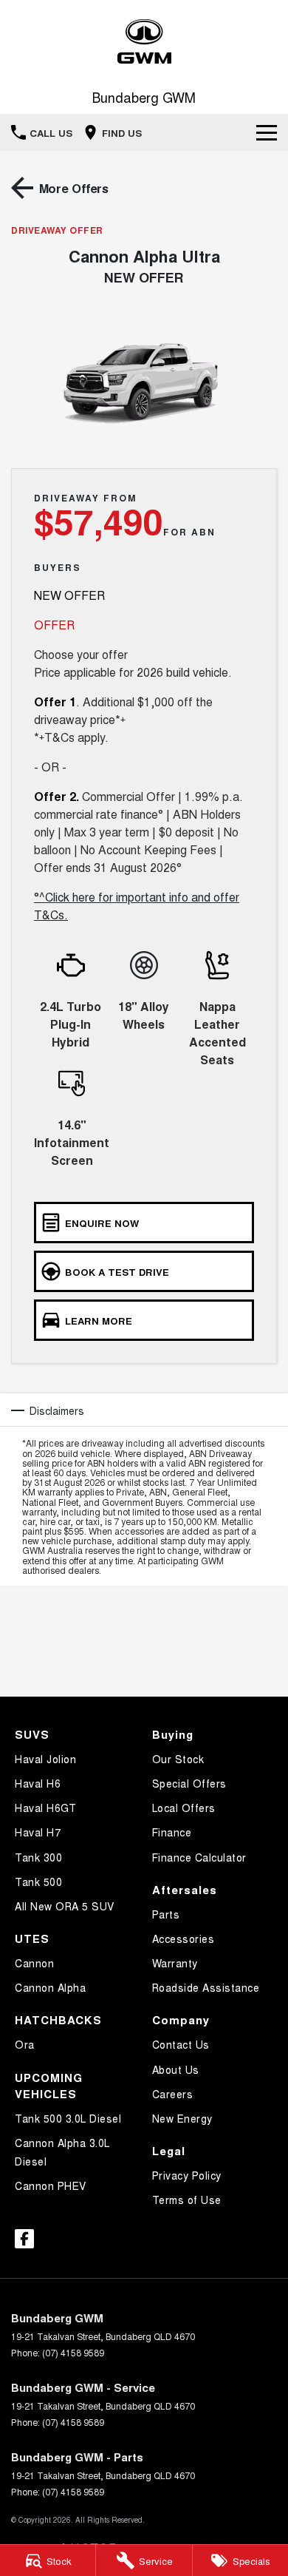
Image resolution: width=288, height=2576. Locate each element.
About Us (176, 2069)
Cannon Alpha (50, 1987)
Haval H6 (38, 1783)
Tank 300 (38, 1857)
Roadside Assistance (206, 1987)
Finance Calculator (199, 1857)
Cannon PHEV (51, 2185)
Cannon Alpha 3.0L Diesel (62, 2152)
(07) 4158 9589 (73, 2352)
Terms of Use (187, 2200)
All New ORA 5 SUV (65, 1906)
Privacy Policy (187, 2175)
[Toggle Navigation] (267, 132)
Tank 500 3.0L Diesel (68, 2118)
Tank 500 (38, 1882)
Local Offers (184, 1808)
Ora (25, 2044)
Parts (166, 1914)
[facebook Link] (24, 2239)
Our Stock (178, 1759)
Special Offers (189, 1783)
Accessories (184, 1938)
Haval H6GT (45, 1808)
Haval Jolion (45, 1759)
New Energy (182, 2118)
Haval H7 (38, 1832)
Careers (173, 2094)
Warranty (175, 1963)
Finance (172, 1832)
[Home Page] (144, 42)
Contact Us (181, 2044)
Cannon (34, 1963)
